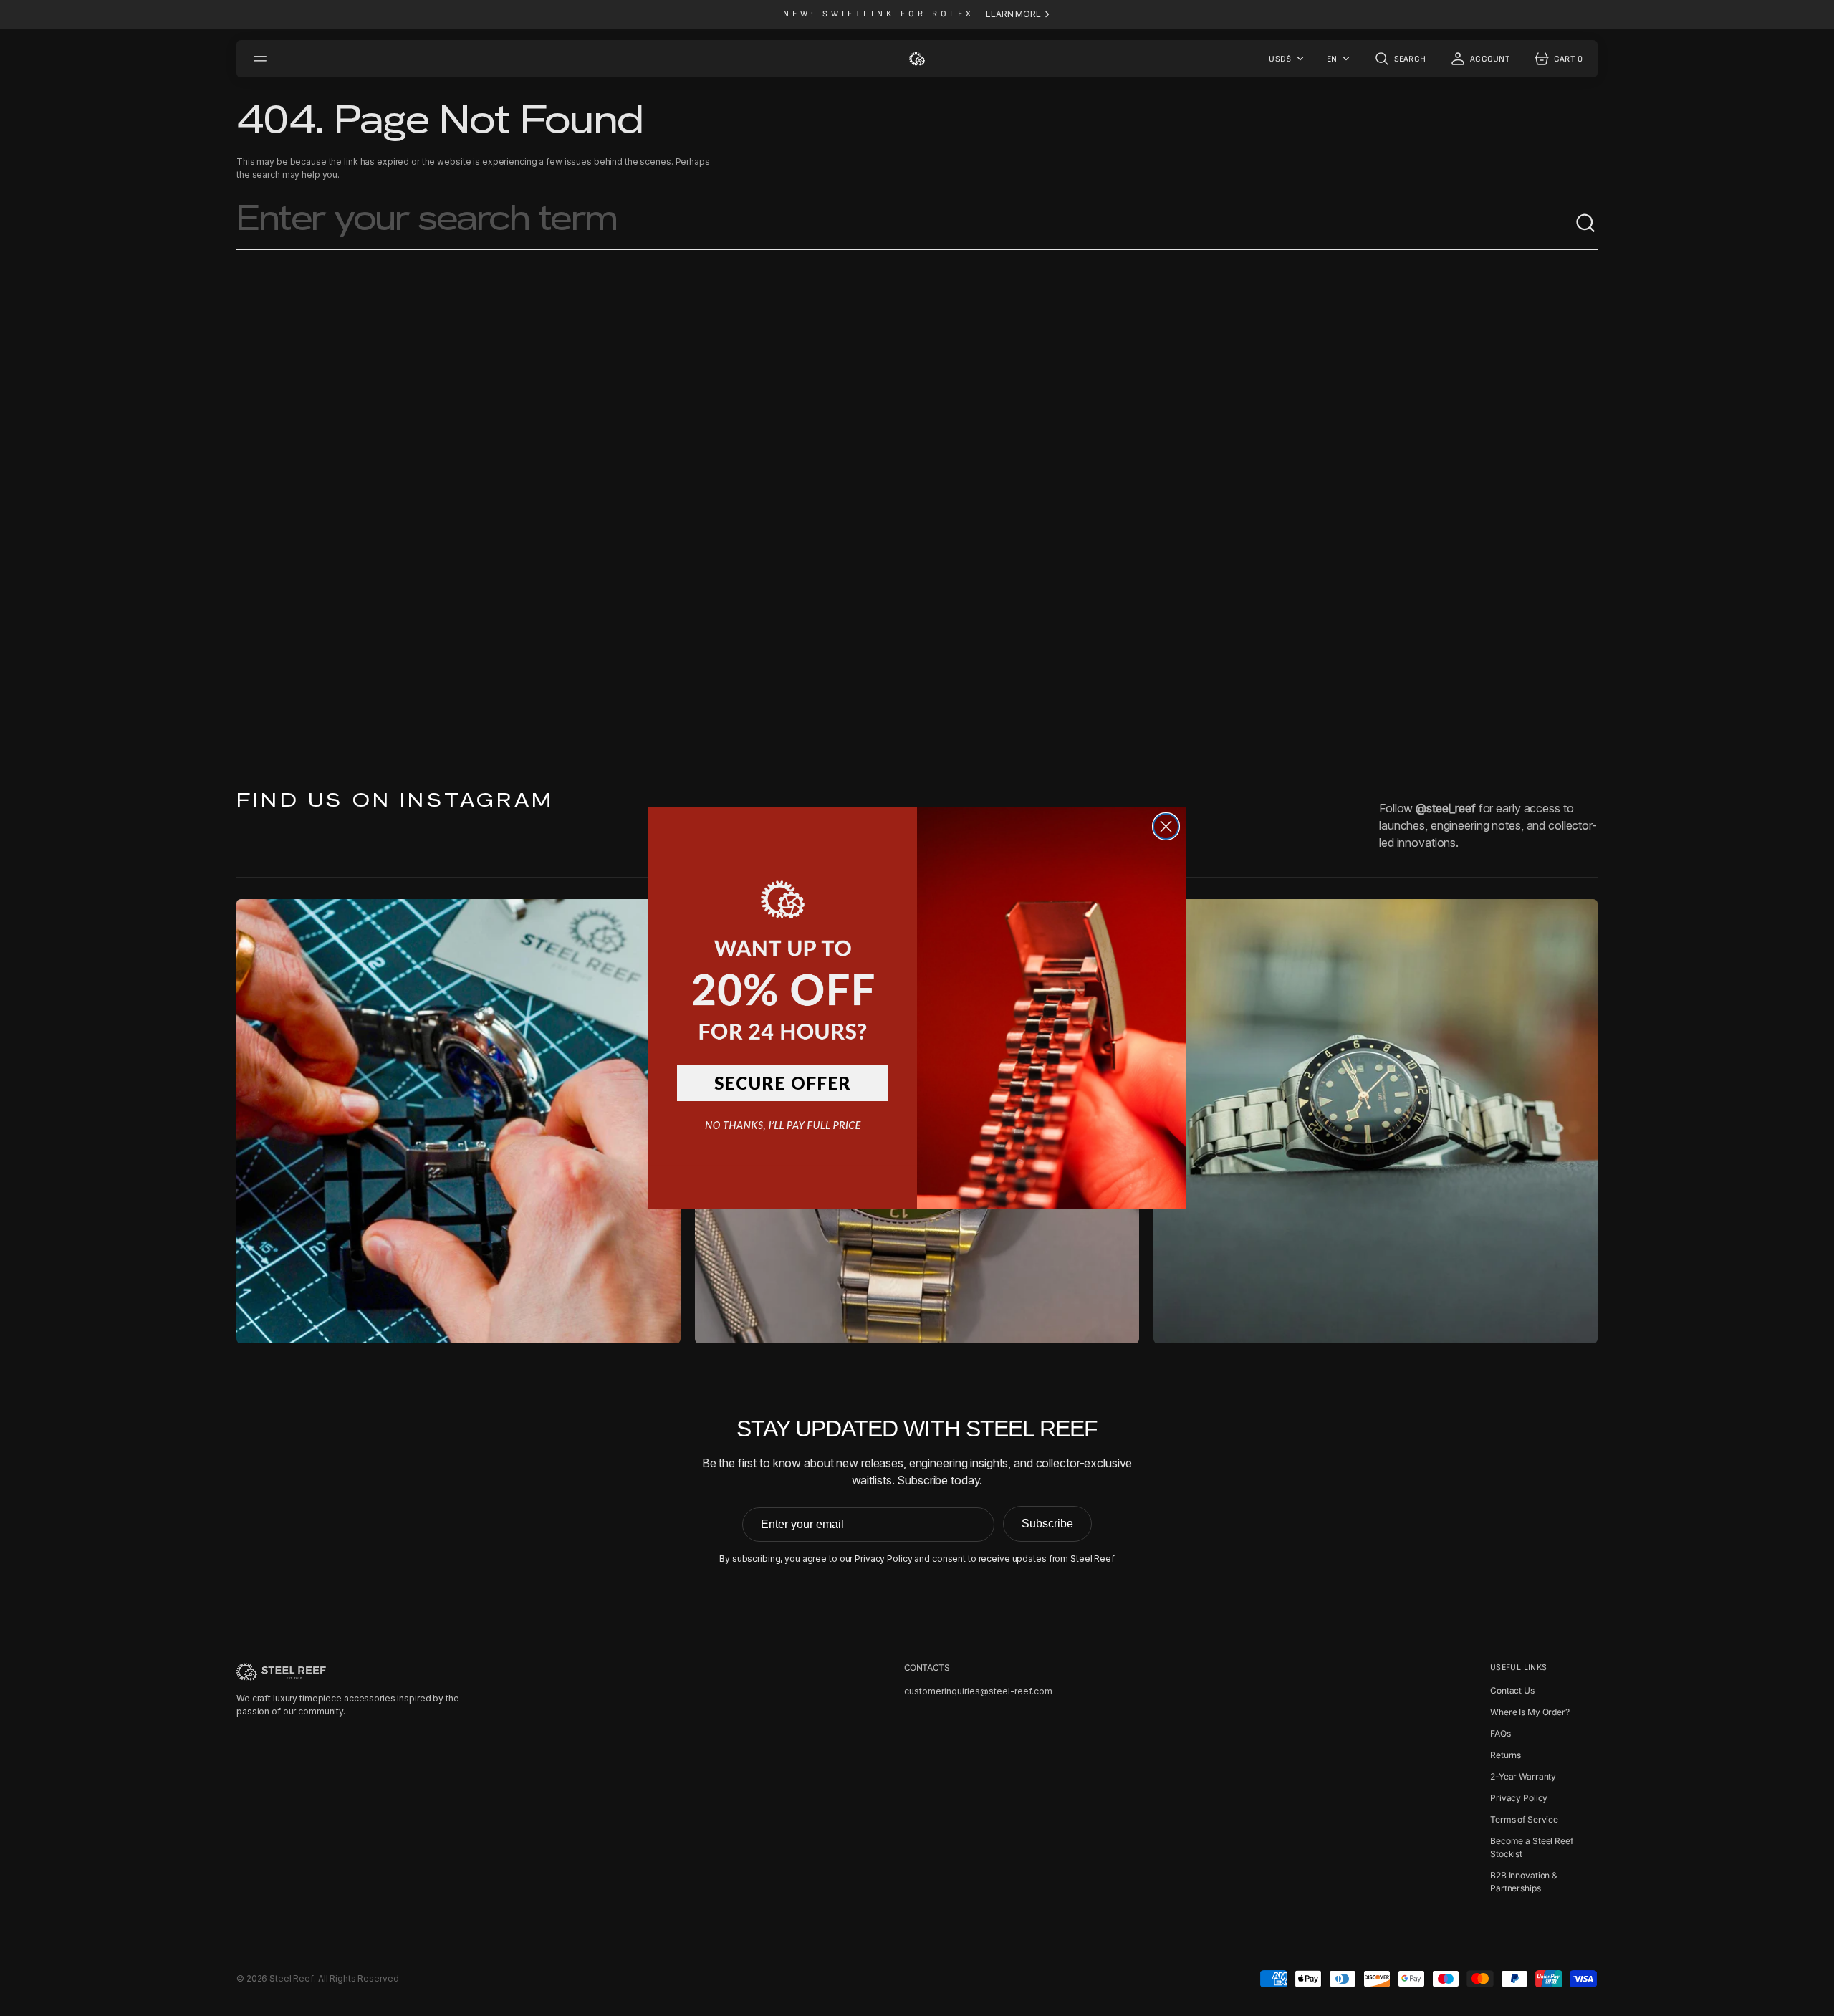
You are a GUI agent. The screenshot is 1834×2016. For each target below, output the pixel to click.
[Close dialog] (1166, 826)
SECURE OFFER (783, 1083)
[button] (783, 945)
